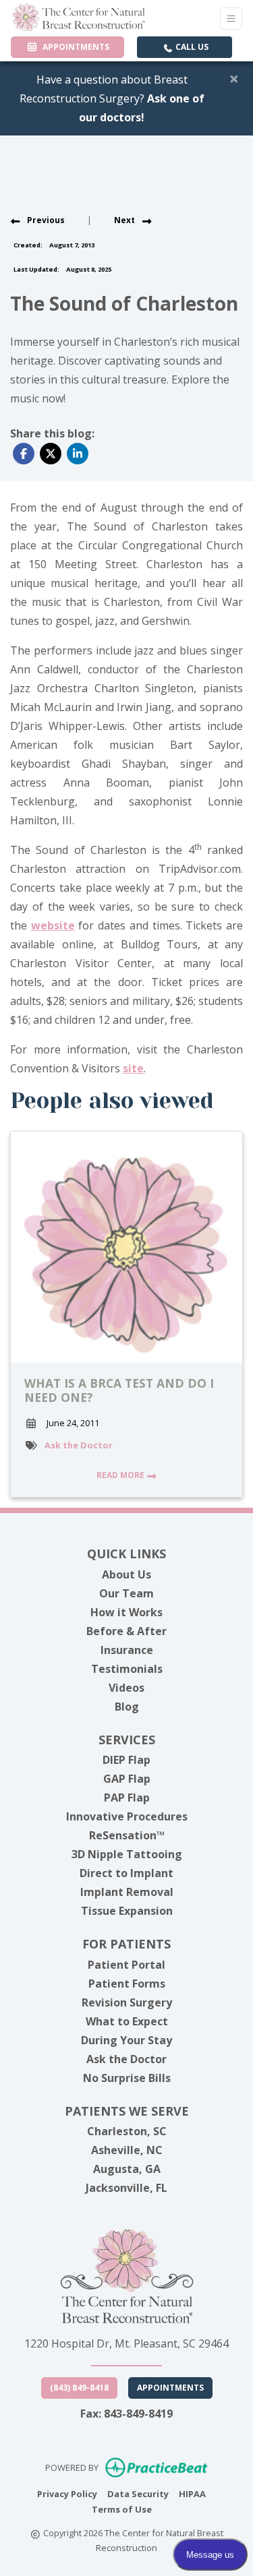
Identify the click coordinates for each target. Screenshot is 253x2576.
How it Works (126, 1612)
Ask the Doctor (79, 1445)
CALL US (191, 47)
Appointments (170, 2388)
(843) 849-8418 (79, 2388)
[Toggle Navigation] (231, 19)
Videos (126, 1688)
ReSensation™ (127, 1835)
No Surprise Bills (127, 2078)
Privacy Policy (67, 2493)
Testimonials (127, 1669)
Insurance (127, 1650)
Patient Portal (126, 1965)
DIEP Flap (126, 1760)
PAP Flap (127, 1798)
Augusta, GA (127, 2169)
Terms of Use (122, 2509)
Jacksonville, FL (126, 2188)
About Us (126, 1574)
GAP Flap (127, 1779)
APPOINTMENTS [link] (74, 47)
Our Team (126, 1593)
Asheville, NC (127, 2150)
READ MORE (121, 1475)
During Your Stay (126, 2040)
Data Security (138, 2493)
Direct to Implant (126, 1873)
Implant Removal (127, 1892)
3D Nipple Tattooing (127, 1854)
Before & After (126, 1631)
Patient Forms (127, 1984)
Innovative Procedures (127, 1816)
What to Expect (127, 2021)
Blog (127, 1707)
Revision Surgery (127, 2002)
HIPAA (192, 2493)
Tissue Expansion (127, 1911)
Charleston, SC (127, 2131)
